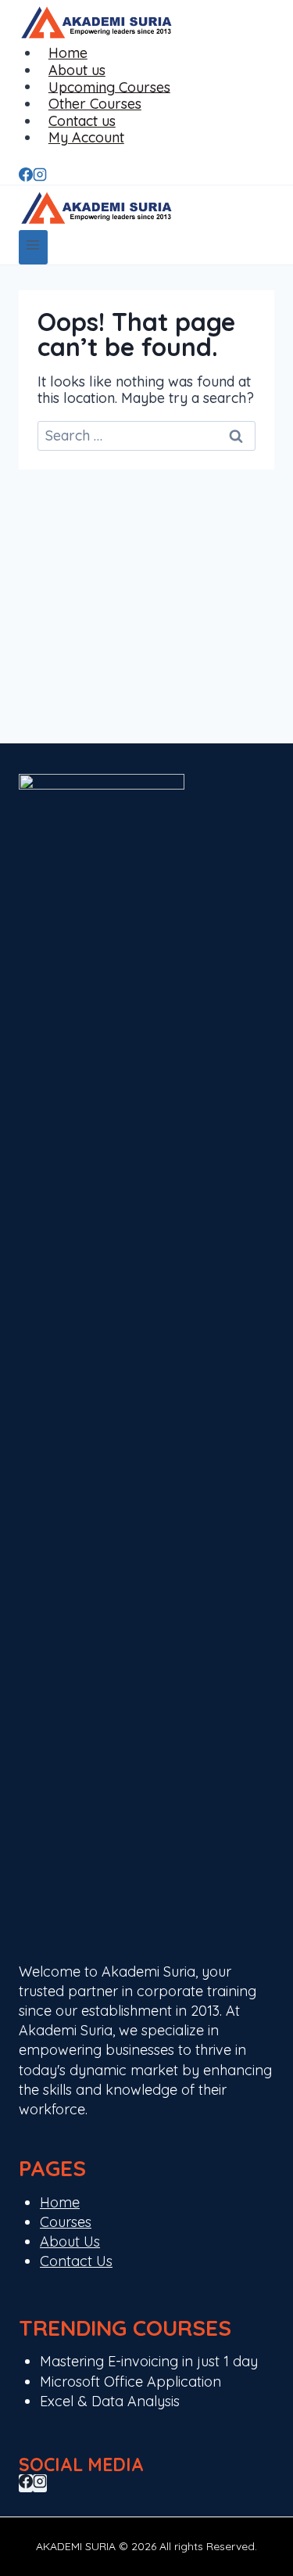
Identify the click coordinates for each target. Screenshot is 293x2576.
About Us (70, 2241)
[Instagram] (40, 176)
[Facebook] (26, 176)
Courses (66, 2222)
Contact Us (76, 2261)
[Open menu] (33, 247)
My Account (86, 137)
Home (60, 2202)
